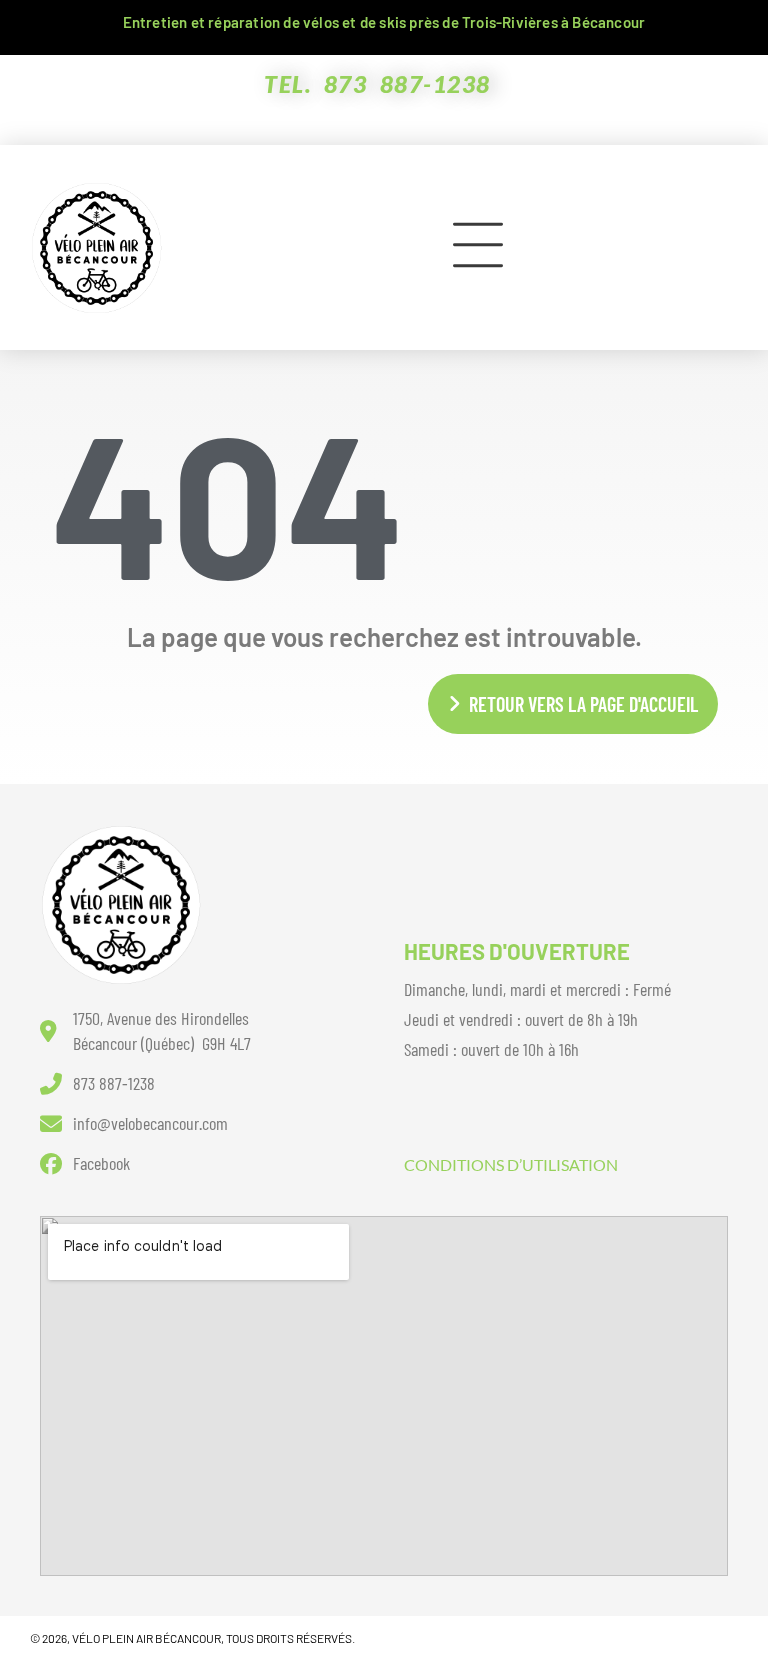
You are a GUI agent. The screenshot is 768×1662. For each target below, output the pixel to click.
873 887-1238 (407, 84)
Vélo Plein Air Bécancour (146, 1638)
